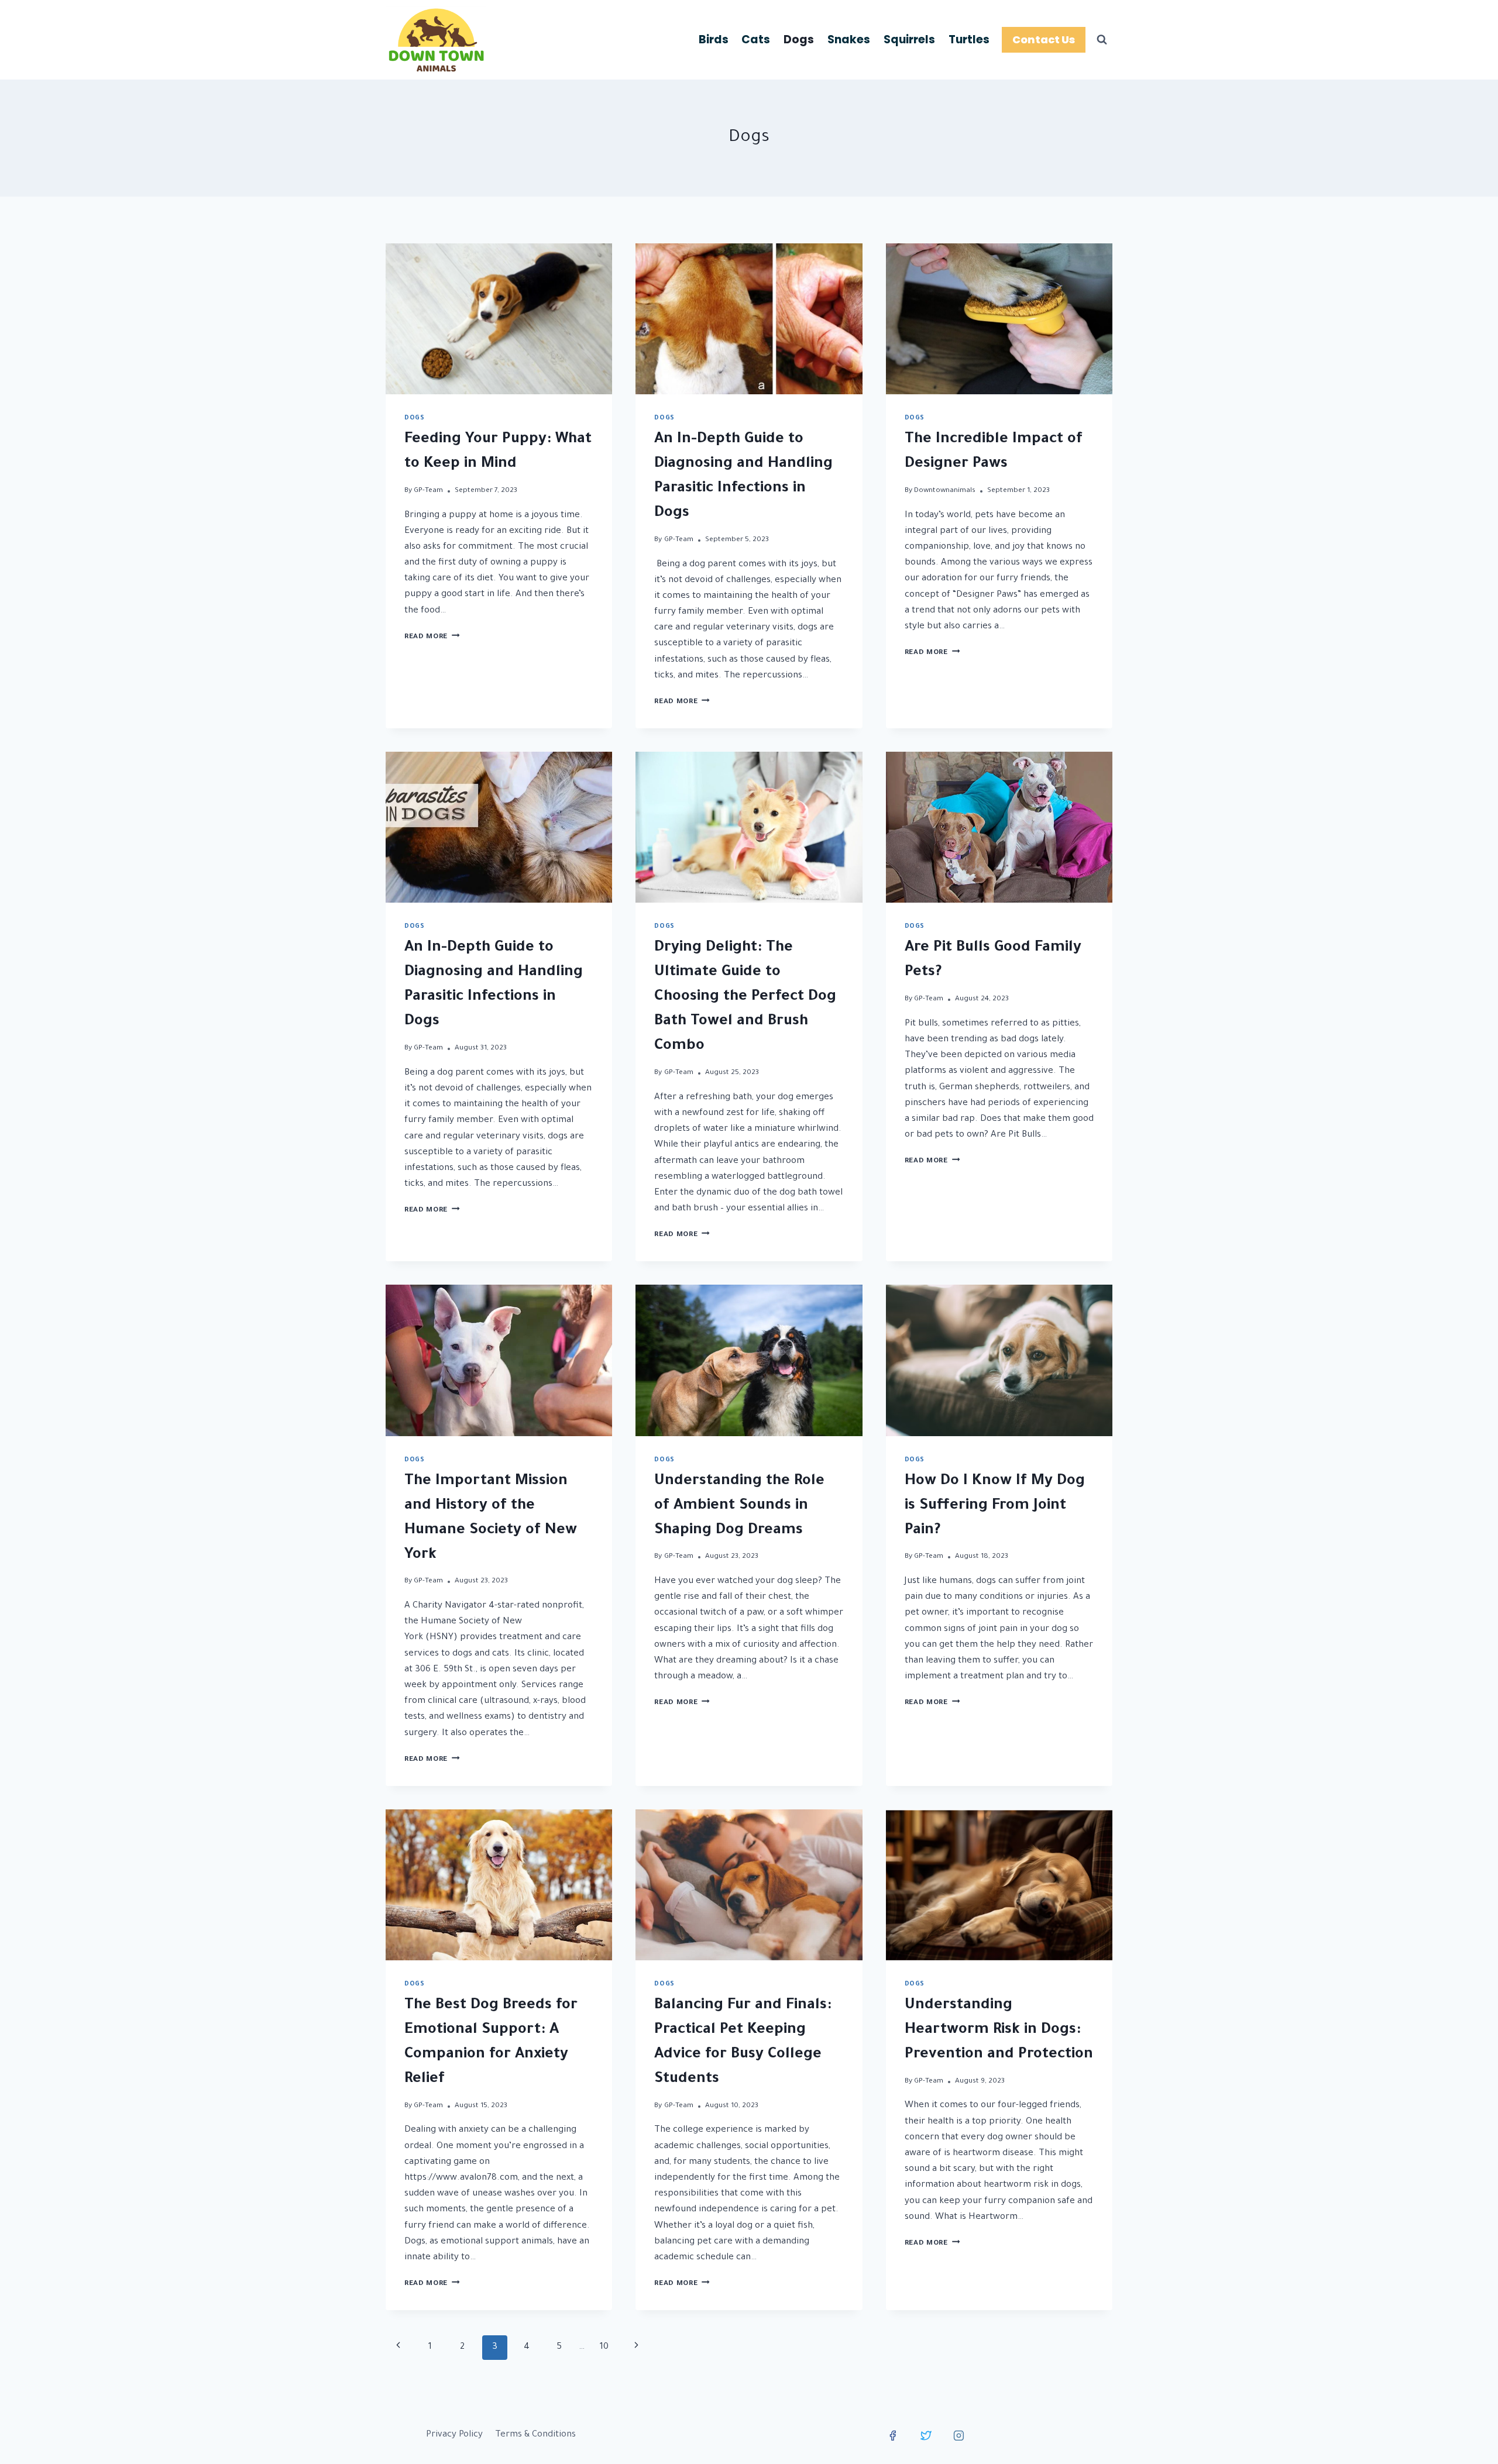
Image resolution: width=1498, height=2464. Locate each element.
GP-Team (428, 491)
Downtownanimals (945, 491)
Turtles (969, 39)
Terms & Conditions (535, 2435)
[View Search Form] (1102, 40)
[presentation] (499, 319)
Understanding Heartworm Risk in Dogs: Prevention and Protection (999, 2031)
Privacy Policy (454, 2435)
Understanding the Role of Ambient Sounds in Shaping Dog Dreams (739, 1506)
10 (604, 2347)
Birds (714, 39)
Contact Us (1044, 39)
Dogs (799, 39)
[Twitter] (926, 2435)
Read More (432, 637)
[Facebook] (893, 2435)
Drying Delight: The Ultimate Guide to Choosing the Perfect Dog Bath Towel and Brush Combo (745, 997)
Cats (756, 39)
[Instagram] (959, 2435)
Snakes (849, 39)
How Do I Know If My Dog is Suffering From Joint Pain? (995, 1506)
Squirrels (909, 39)
